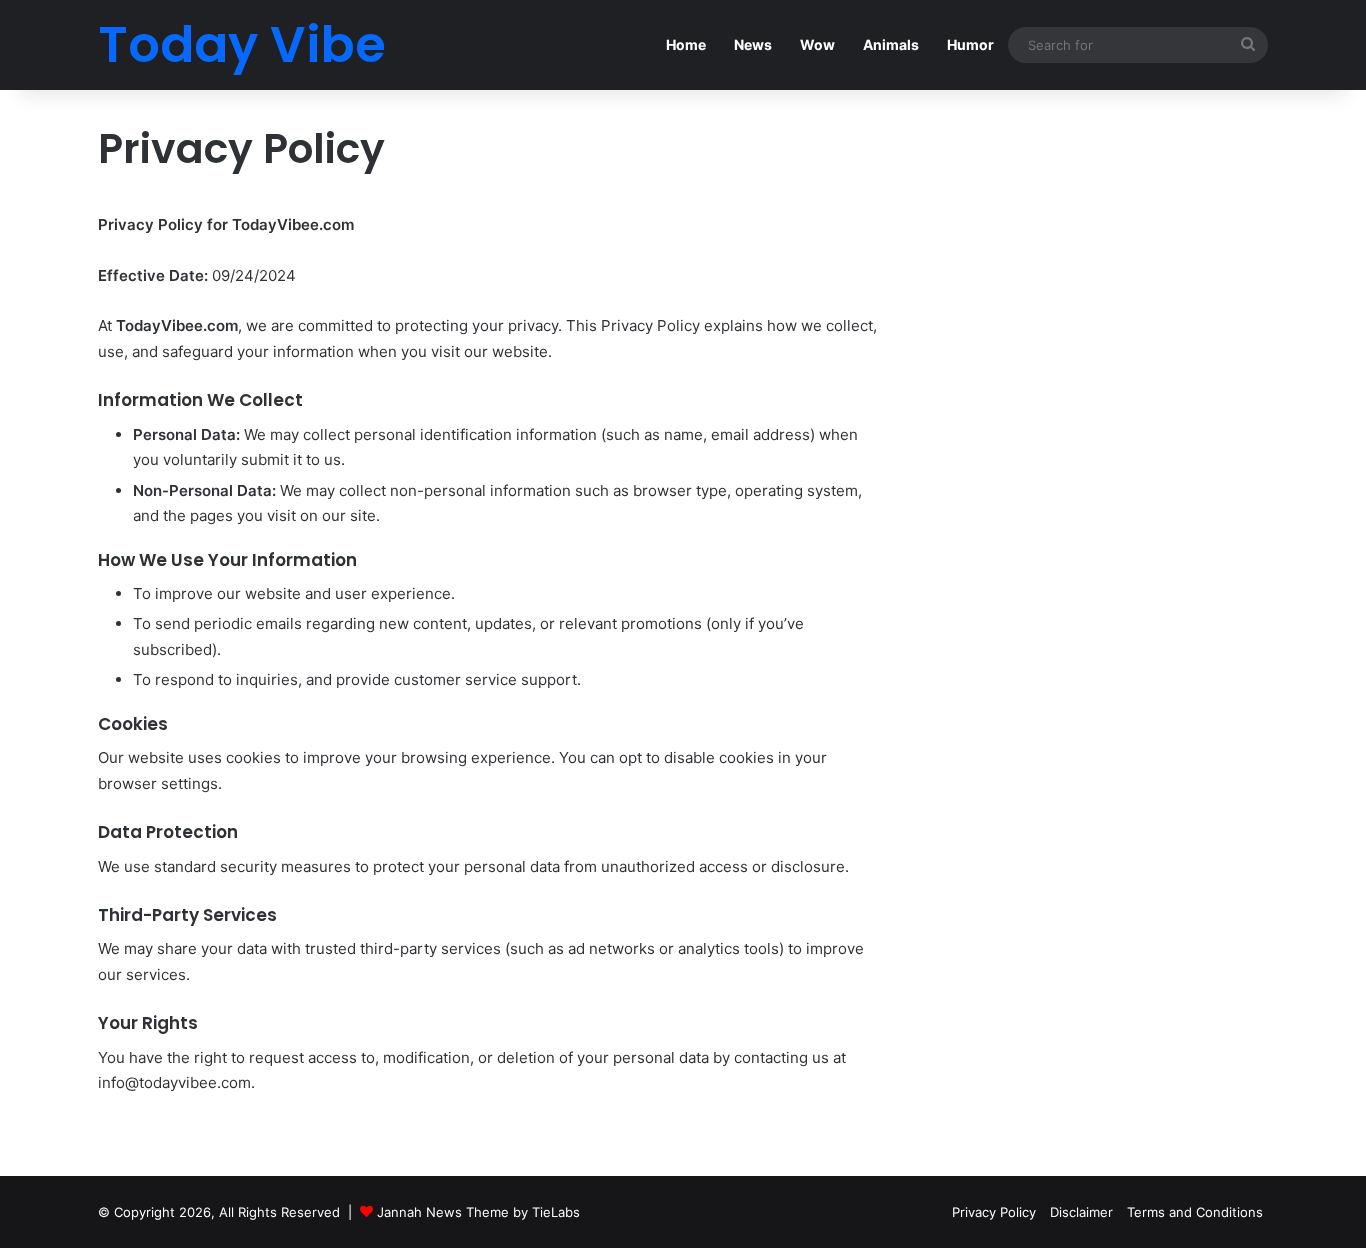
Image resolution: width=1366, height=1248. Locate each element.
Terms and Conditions (1195, 1212)
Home (686, 44)
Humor (970, 44)
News (753, 44)
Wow (817, 44)
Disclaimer (1081, 1212)
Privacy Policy (994, 1212)
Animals (891, 44)
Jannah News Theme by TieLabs (478, 1212)
